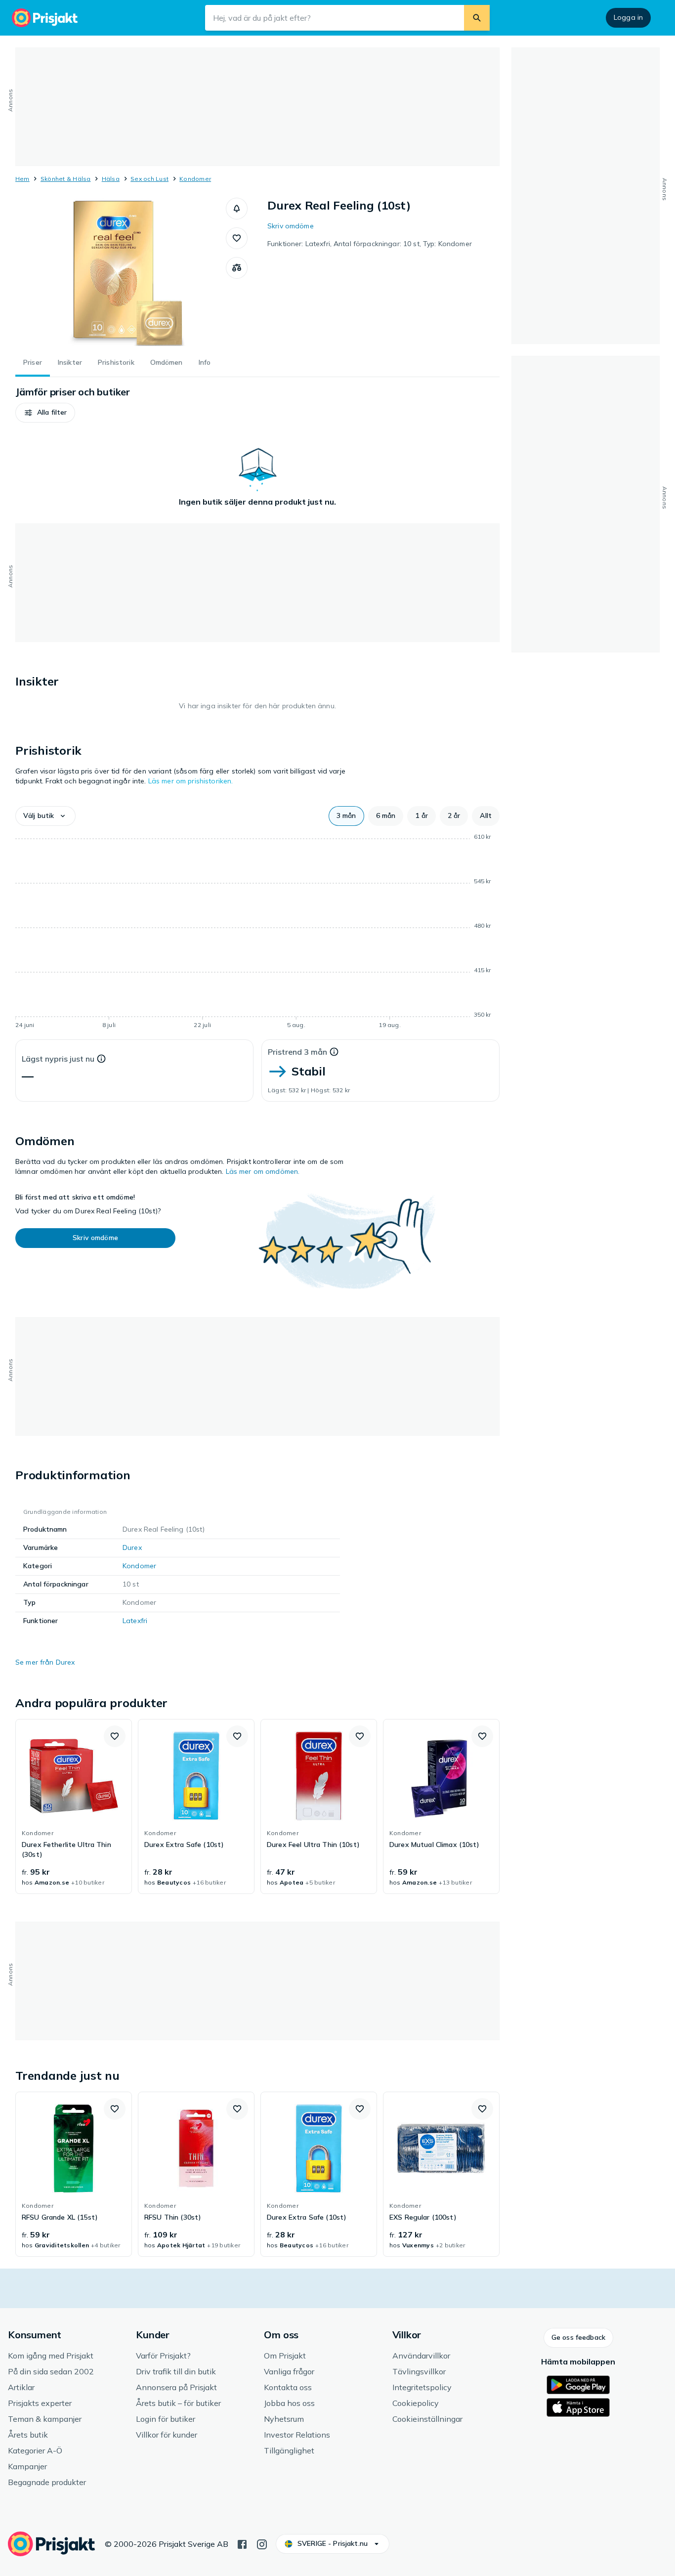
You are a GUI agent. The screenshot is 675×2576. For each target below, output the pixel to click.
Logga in (628, 17)
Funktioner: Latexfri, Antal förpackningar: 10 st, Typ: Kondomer (370, 244)
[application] (257, 933)
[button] (237, 209)
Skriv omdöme (291, 226)
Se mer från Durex (45, 1662)
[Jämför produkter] (237, 268)
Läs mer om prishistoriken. (191, 781)
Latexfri (135, 1621)
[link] (74, 1806)
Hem (22, 179)
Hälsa (111, 179)
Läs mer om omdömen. (263, 1171)
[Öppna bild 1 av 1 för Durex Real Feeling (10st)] (121, 272)
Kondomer (195, 179)
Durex (132, 1547)
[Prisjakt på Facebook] (242, 2543)
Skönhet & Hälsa (66, 179)
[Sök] (477, 18)
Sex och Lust (149, 179)
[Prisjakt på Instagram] (262, 2543)
